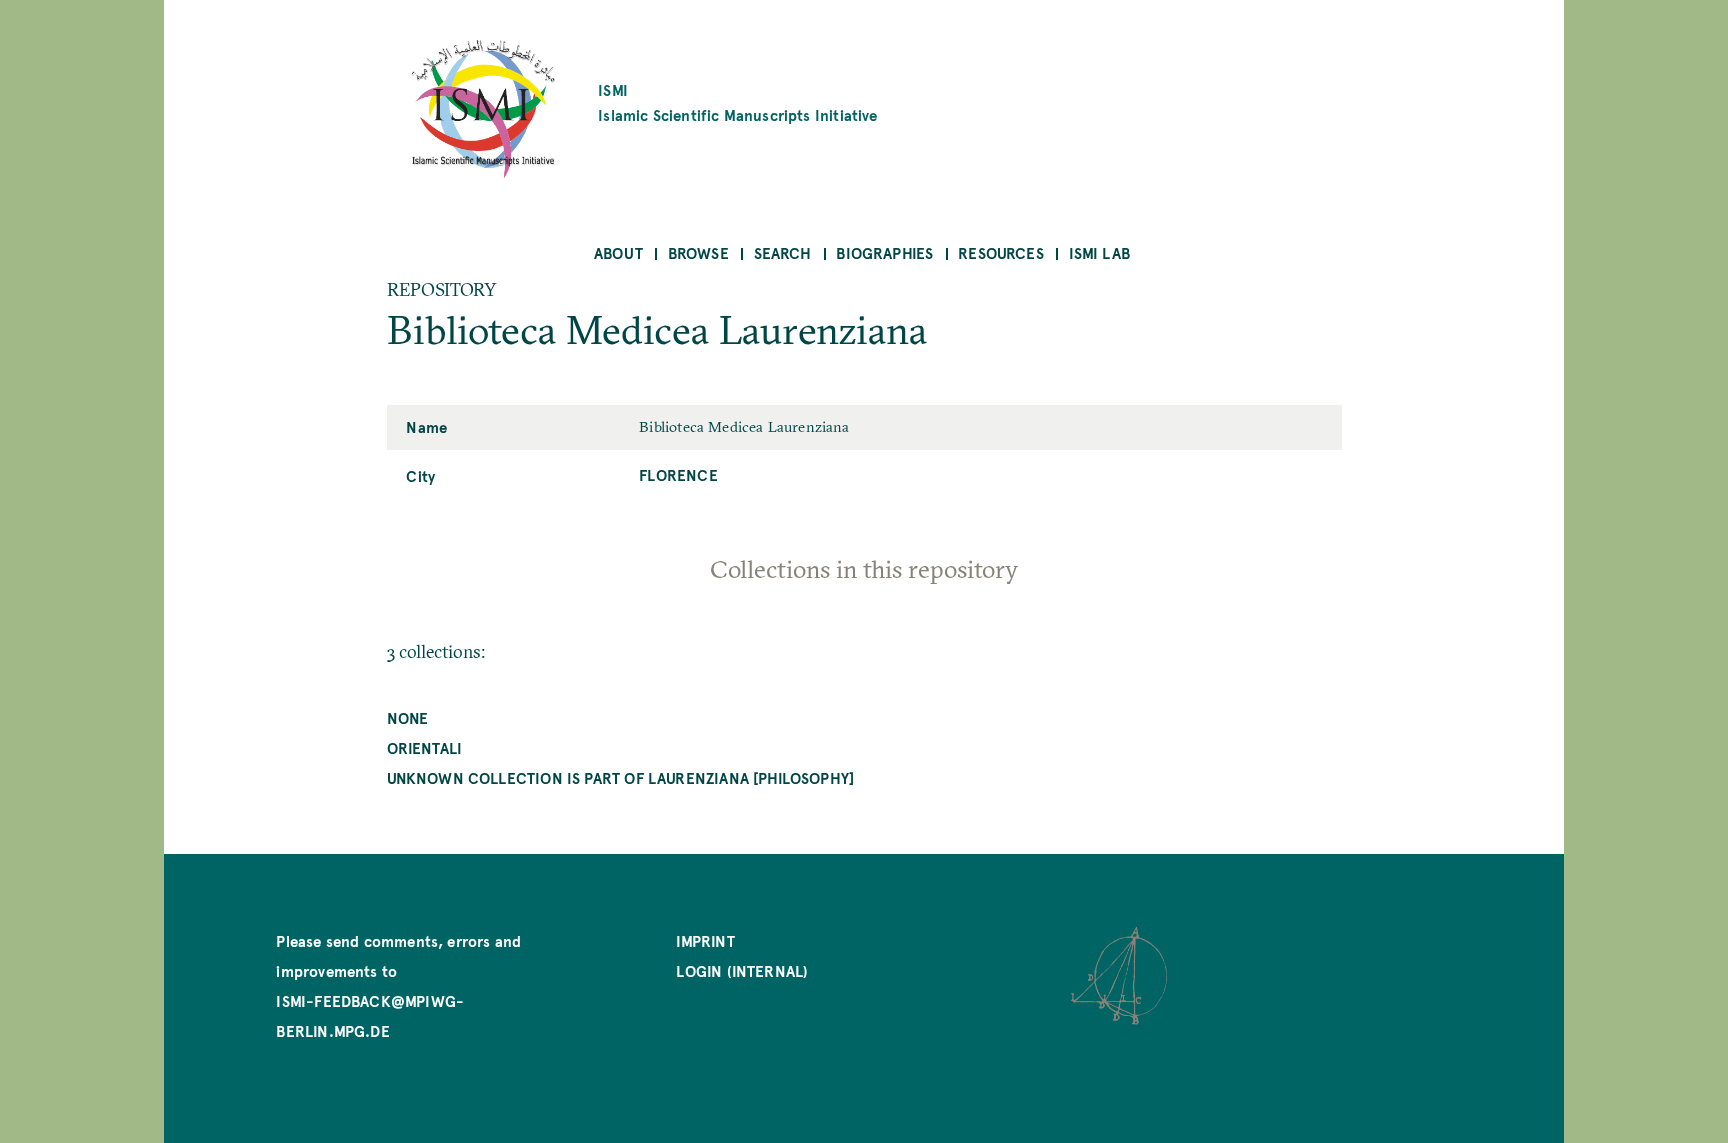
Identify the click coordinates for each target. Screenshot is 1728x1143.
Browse (698, 252)
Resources (1001, 252)
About (618, 252)
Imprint (705, 940)
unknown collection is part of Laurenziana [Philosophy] (621, 777)
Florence (678, 474)
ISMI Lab (1099, 252)
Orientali (425, 747)
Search (783, 252)
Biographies (884, 252)
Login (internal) (742, 970)
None (408, 717)
